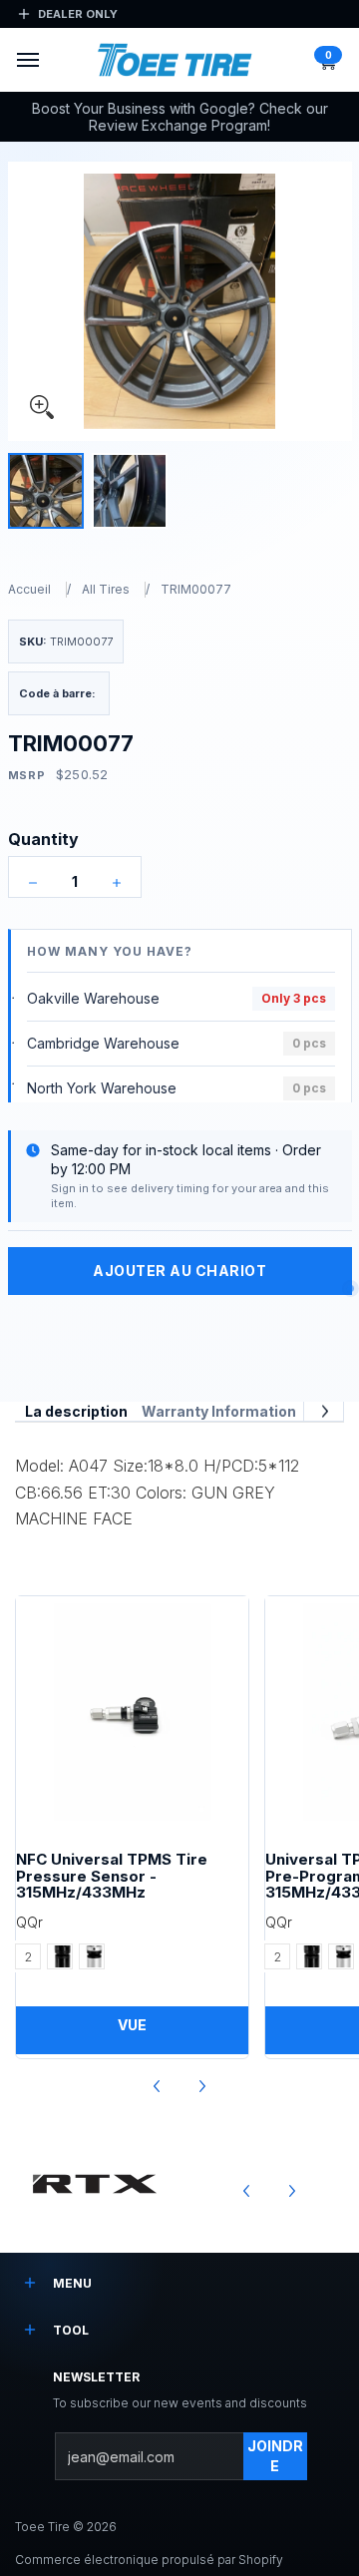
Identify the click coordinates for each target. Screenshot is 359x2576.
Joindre (275, 2456)
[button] (327, 60)
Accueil (29, 589)
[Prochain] (324, 1411)
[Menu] (27, 60)
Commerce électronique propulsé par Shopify (149, 2560)
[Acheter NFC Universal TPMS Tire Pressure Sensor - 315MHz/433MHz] (132, 1713)
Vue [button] (132, 2025)
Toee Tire (42, 2527)
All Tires (106, 589)
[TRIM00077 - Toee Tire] (46, 491)
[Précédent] (158, 2087)
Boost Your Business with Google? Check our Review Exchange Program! (180, 117)
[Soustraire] (33, 883)
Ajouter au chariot (179, 1271)
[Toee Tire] (175, 60)
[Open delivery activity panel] (351, 1288)
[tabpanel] (179, 1487)
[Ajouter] (117, 883)
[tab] (76, 1412)
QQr (29, 1922)
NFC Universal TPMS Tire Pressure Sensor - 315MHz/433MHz (112, 1876)
